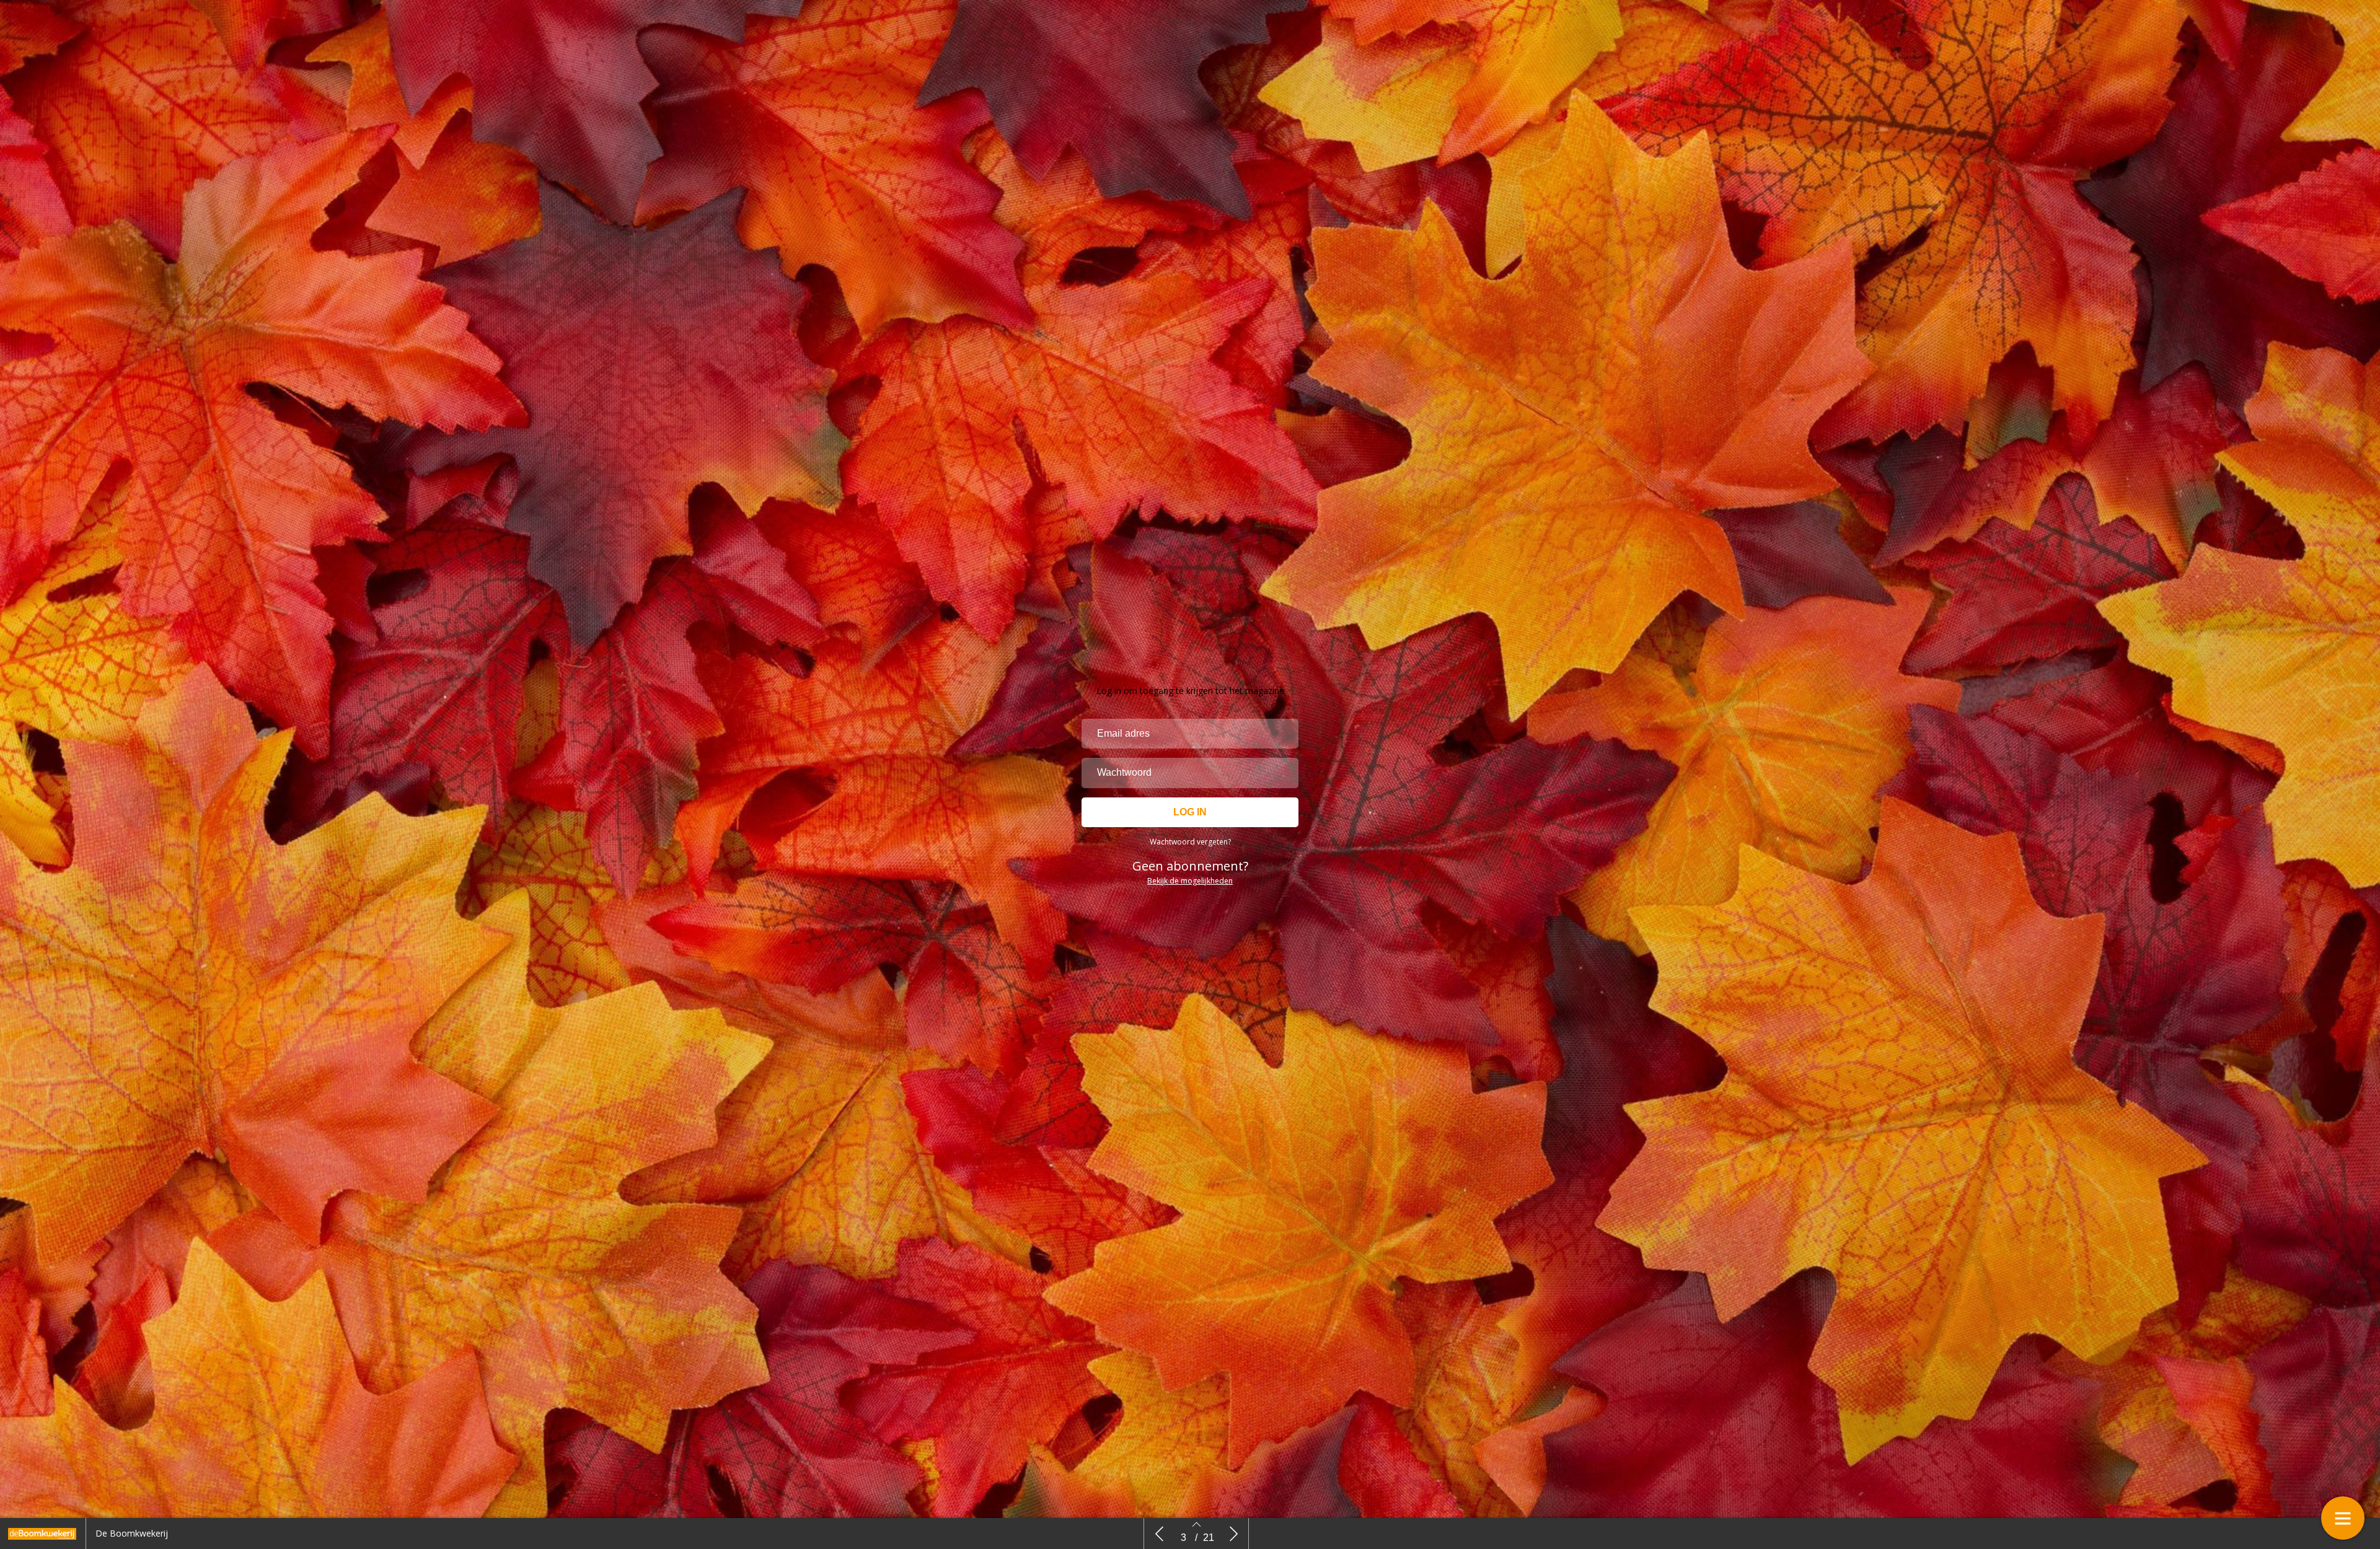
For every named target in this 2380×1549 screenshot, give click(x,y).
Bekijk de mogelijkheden (1190, 881)
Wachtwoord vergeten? (1190, 842)
